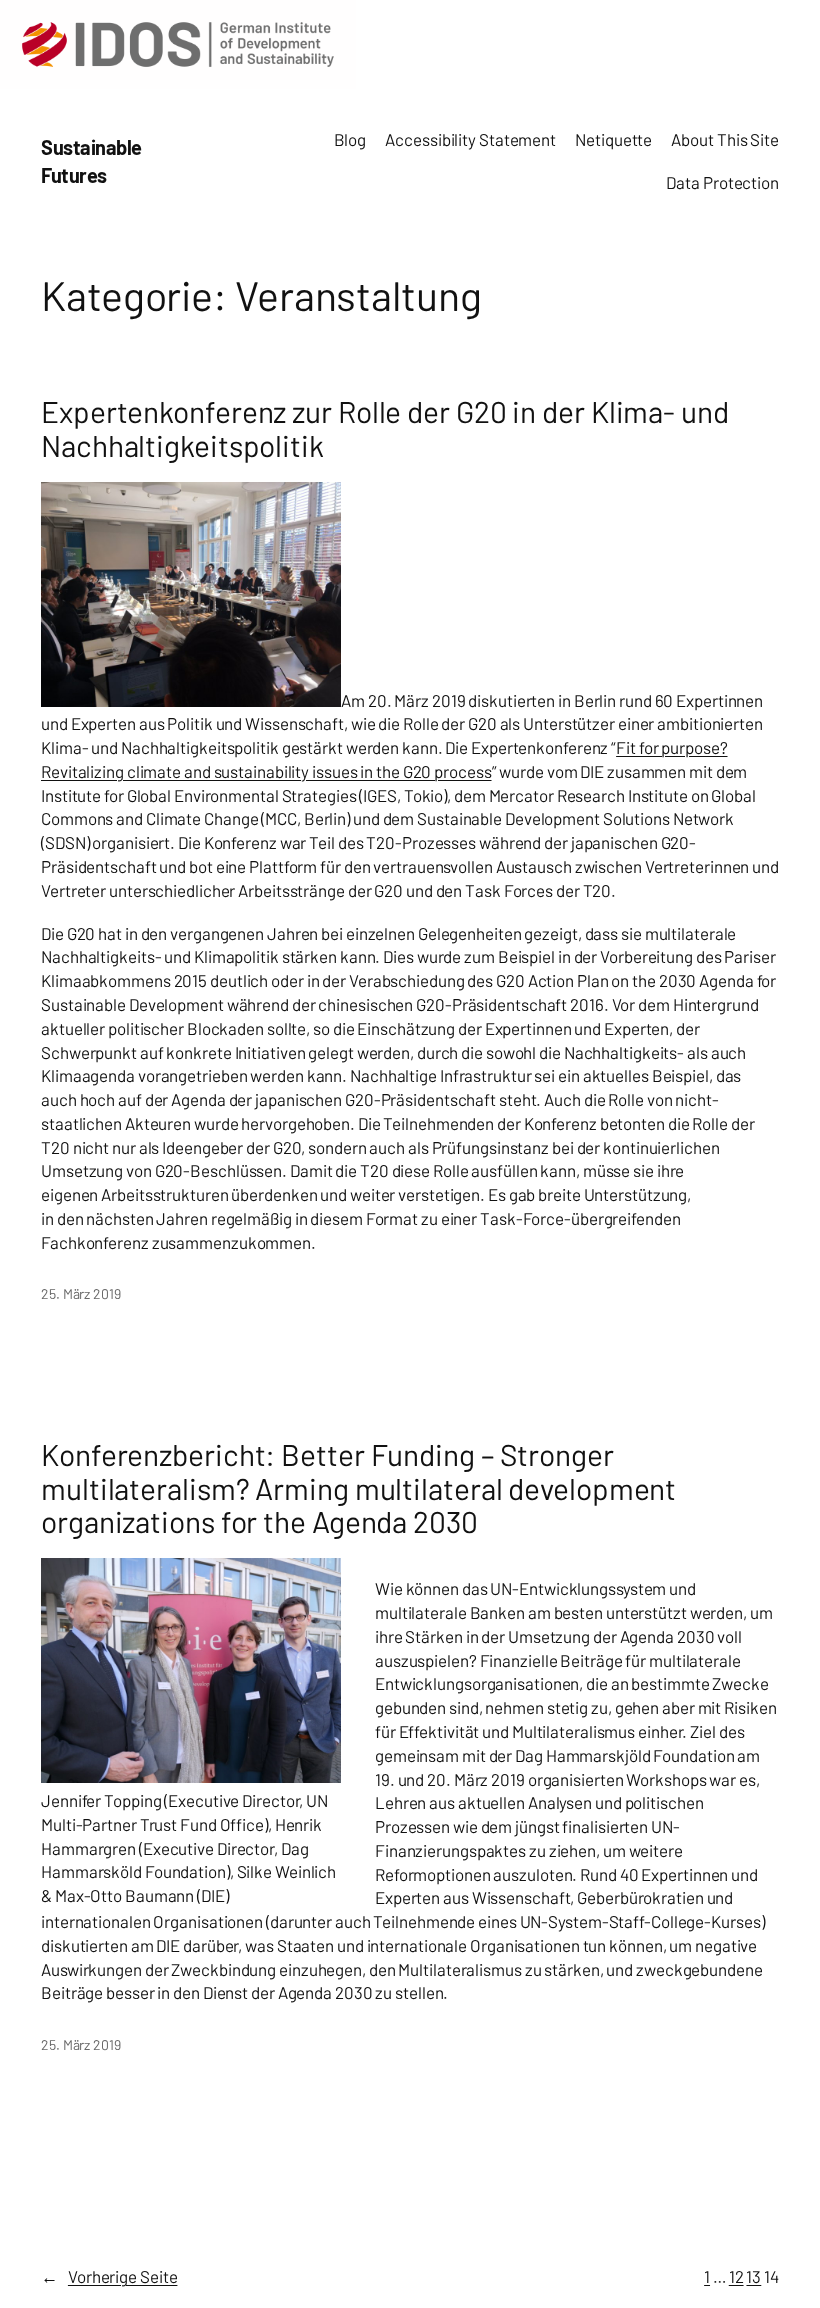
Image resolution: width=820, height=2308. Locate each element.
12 (736, 2276)
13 (753, 2276)
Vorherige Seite (109, 2276)
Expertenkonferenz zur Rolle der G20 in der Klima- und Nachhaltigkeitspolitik (385, 428)
